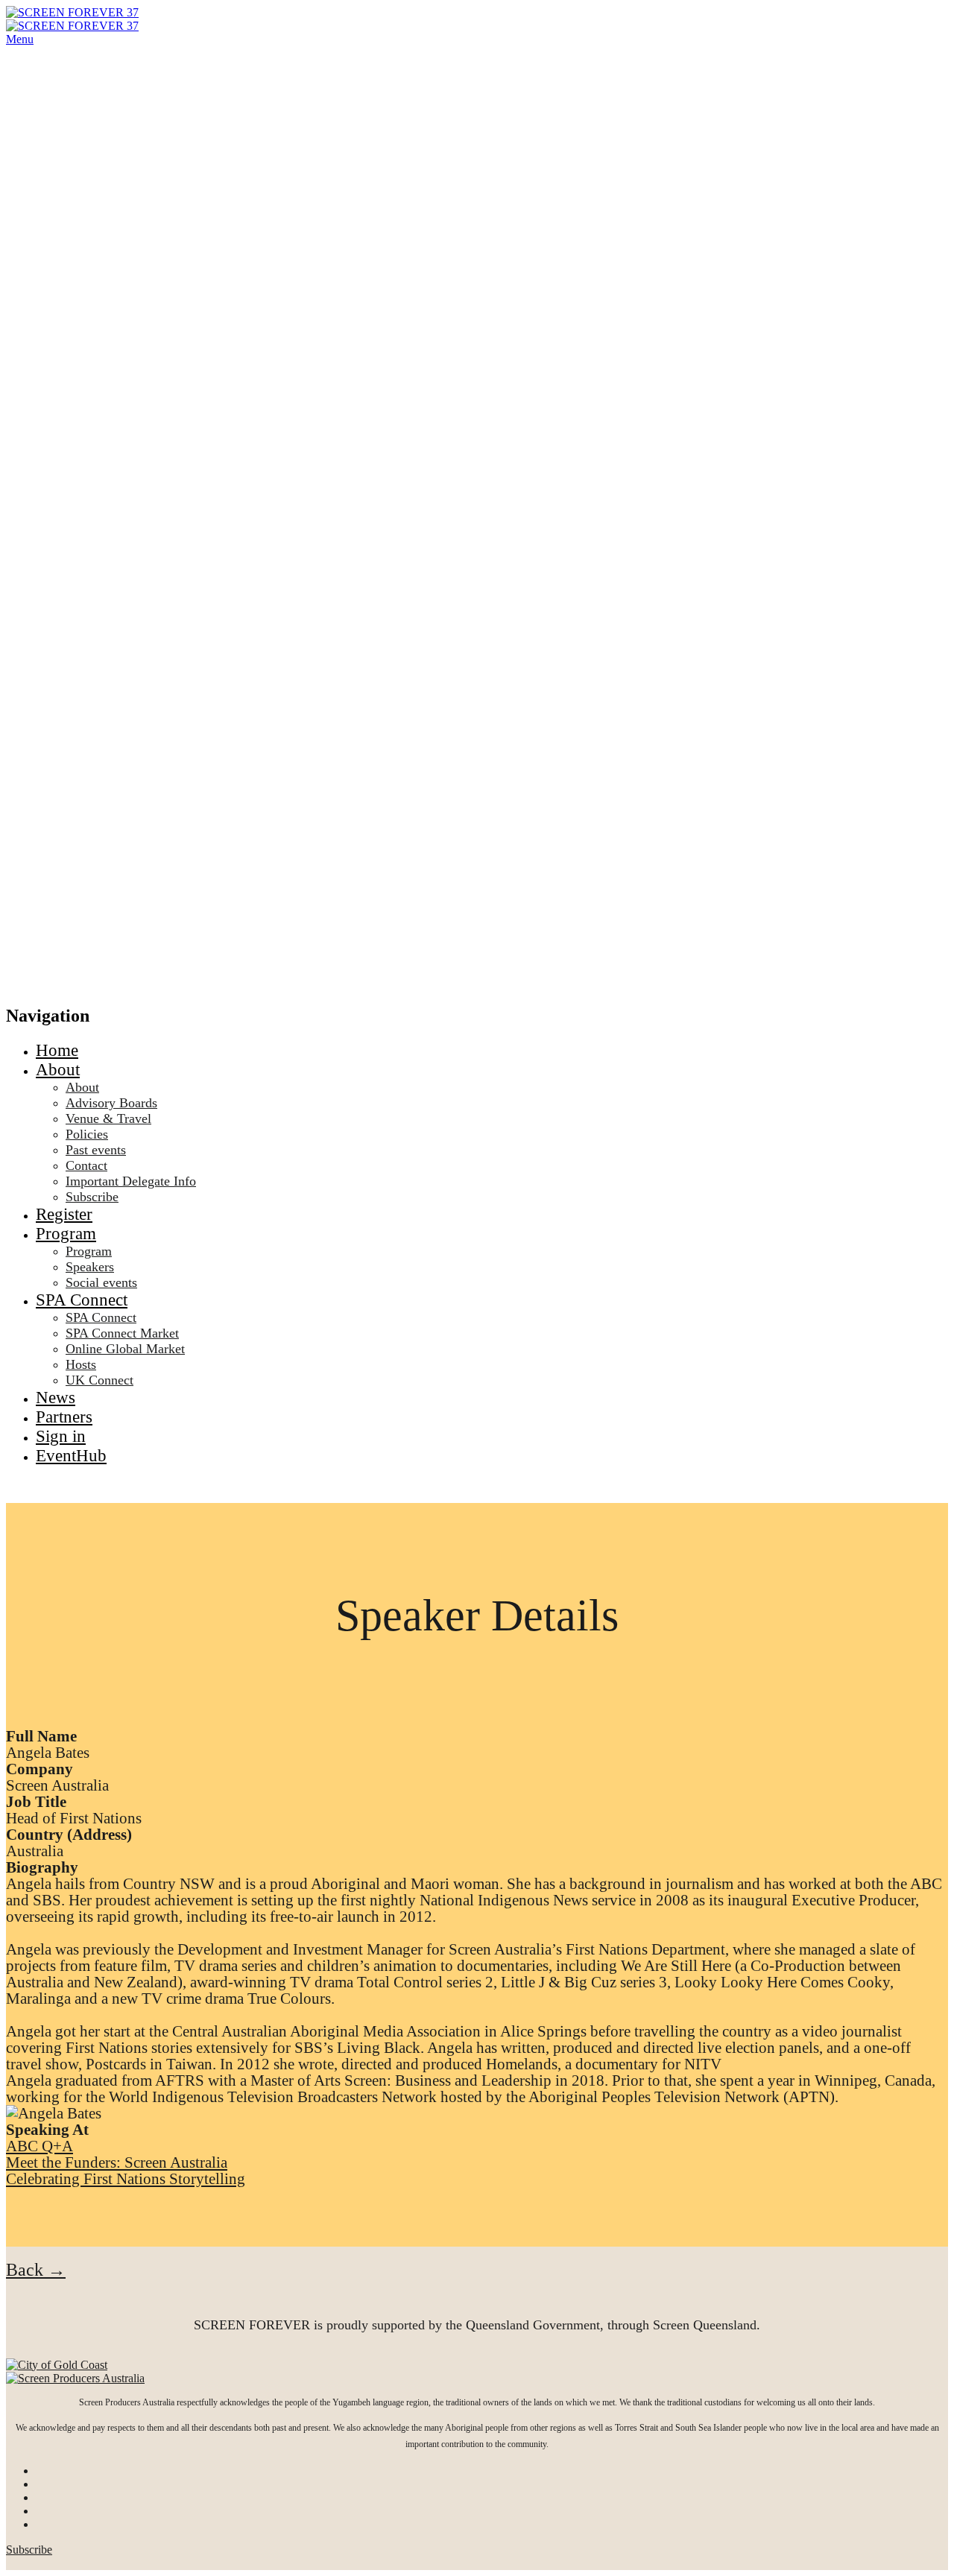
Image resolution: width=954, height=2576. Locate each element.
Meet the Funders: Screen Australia (117, 2162)
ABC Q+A (40, 2146)
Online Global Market (125, 1349)
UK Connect (99, 1380)
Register (64, 1214)
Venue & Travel (108, 1118)
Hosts (81, 1364)
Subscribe (92, 1197)
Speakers (90, 1267)
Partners (64, 1417)
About (58, 1070)
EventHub (71, 1456)
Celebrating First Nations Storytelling (126, 2179)
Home (57, 1050)
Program (66, 1234)
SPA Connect (82, 1300)
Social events (101, 1282)
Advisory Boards (111, 1103)
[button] (36, 2270)
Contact (86, 1165)
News (56, 1398)
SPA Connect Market (122, 1333)
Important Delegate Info (131, 1181)
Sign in (61, 1436)
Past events (96, 1150)
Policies (87, 1134)
